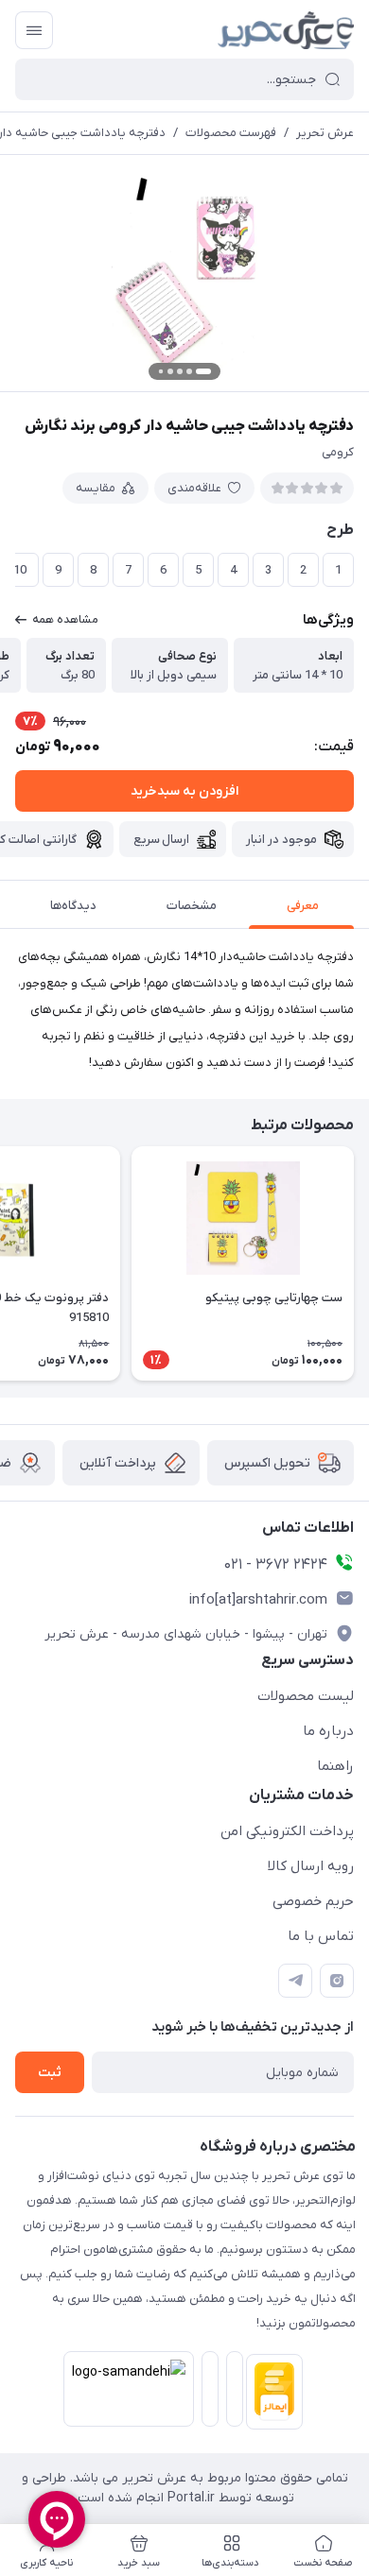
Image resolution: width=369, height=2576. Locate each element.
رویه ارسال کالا (311, 1866)
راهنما (335, 1766)
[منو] (34, 30)
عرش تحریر (325, 133)
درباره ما (328, 1731)
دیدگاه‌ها (73, 906)
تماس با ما (321, 1936)
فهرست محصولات (231, 133)
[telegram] (295, 1981)
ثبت (50, 2073)
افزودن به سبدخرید (184, 791)
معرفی (303, 906)
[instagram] (337, 1981)
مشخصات (192, 906)
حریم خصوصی (313, 1901)
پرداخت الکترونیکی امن (287, 1831)
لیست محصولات (306, 1696)
